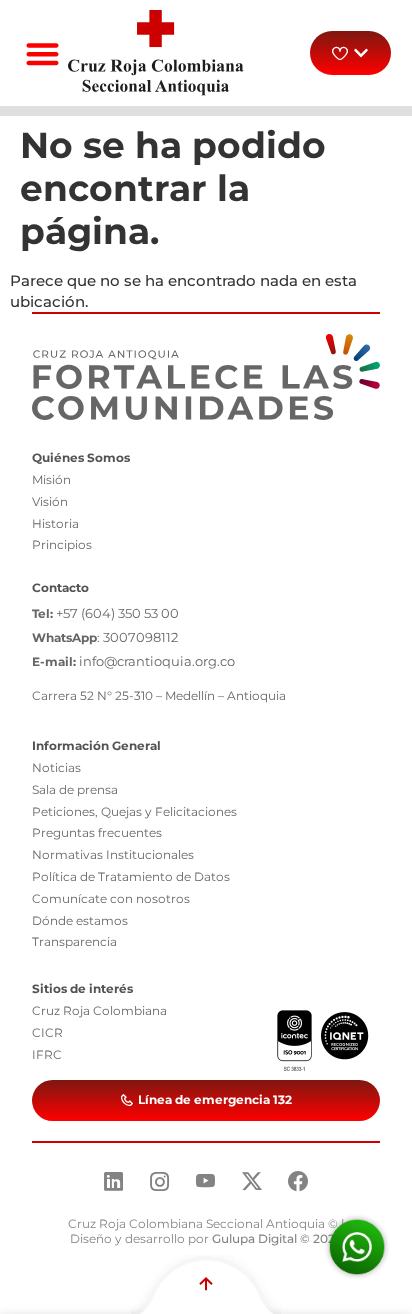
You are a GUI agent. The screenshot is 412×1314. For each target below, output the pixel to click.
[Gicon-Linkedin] (114, 1181)
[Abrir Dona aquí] (361, 53)
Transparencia (74, 941)
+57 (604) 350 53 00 (117, 613)
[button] (42, 53)
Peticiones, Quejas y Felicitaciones (134, 811)
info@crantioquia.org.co (157, 661)
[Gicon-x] (252, 1181)
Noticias (56, 767)
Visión (50, 501)
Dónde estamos (80, 920)
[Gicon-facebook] (298, 1181)
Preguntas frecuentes (97, 832)
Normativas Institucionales (113, 854)
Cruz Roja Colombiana (99, 1010)
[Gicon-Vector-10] (206, 1181)
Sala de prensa (75, 789)
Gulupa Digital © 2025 (277, 1238)
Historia (55, 523)
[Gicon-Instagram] (160, 1181)
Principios (62, 544)
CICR (47, 1032)
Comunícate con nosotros (111, 898)
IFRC (47, 1054)
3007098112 (140, 637)
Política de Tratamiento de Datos (131, 876)
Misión (51, 479)
